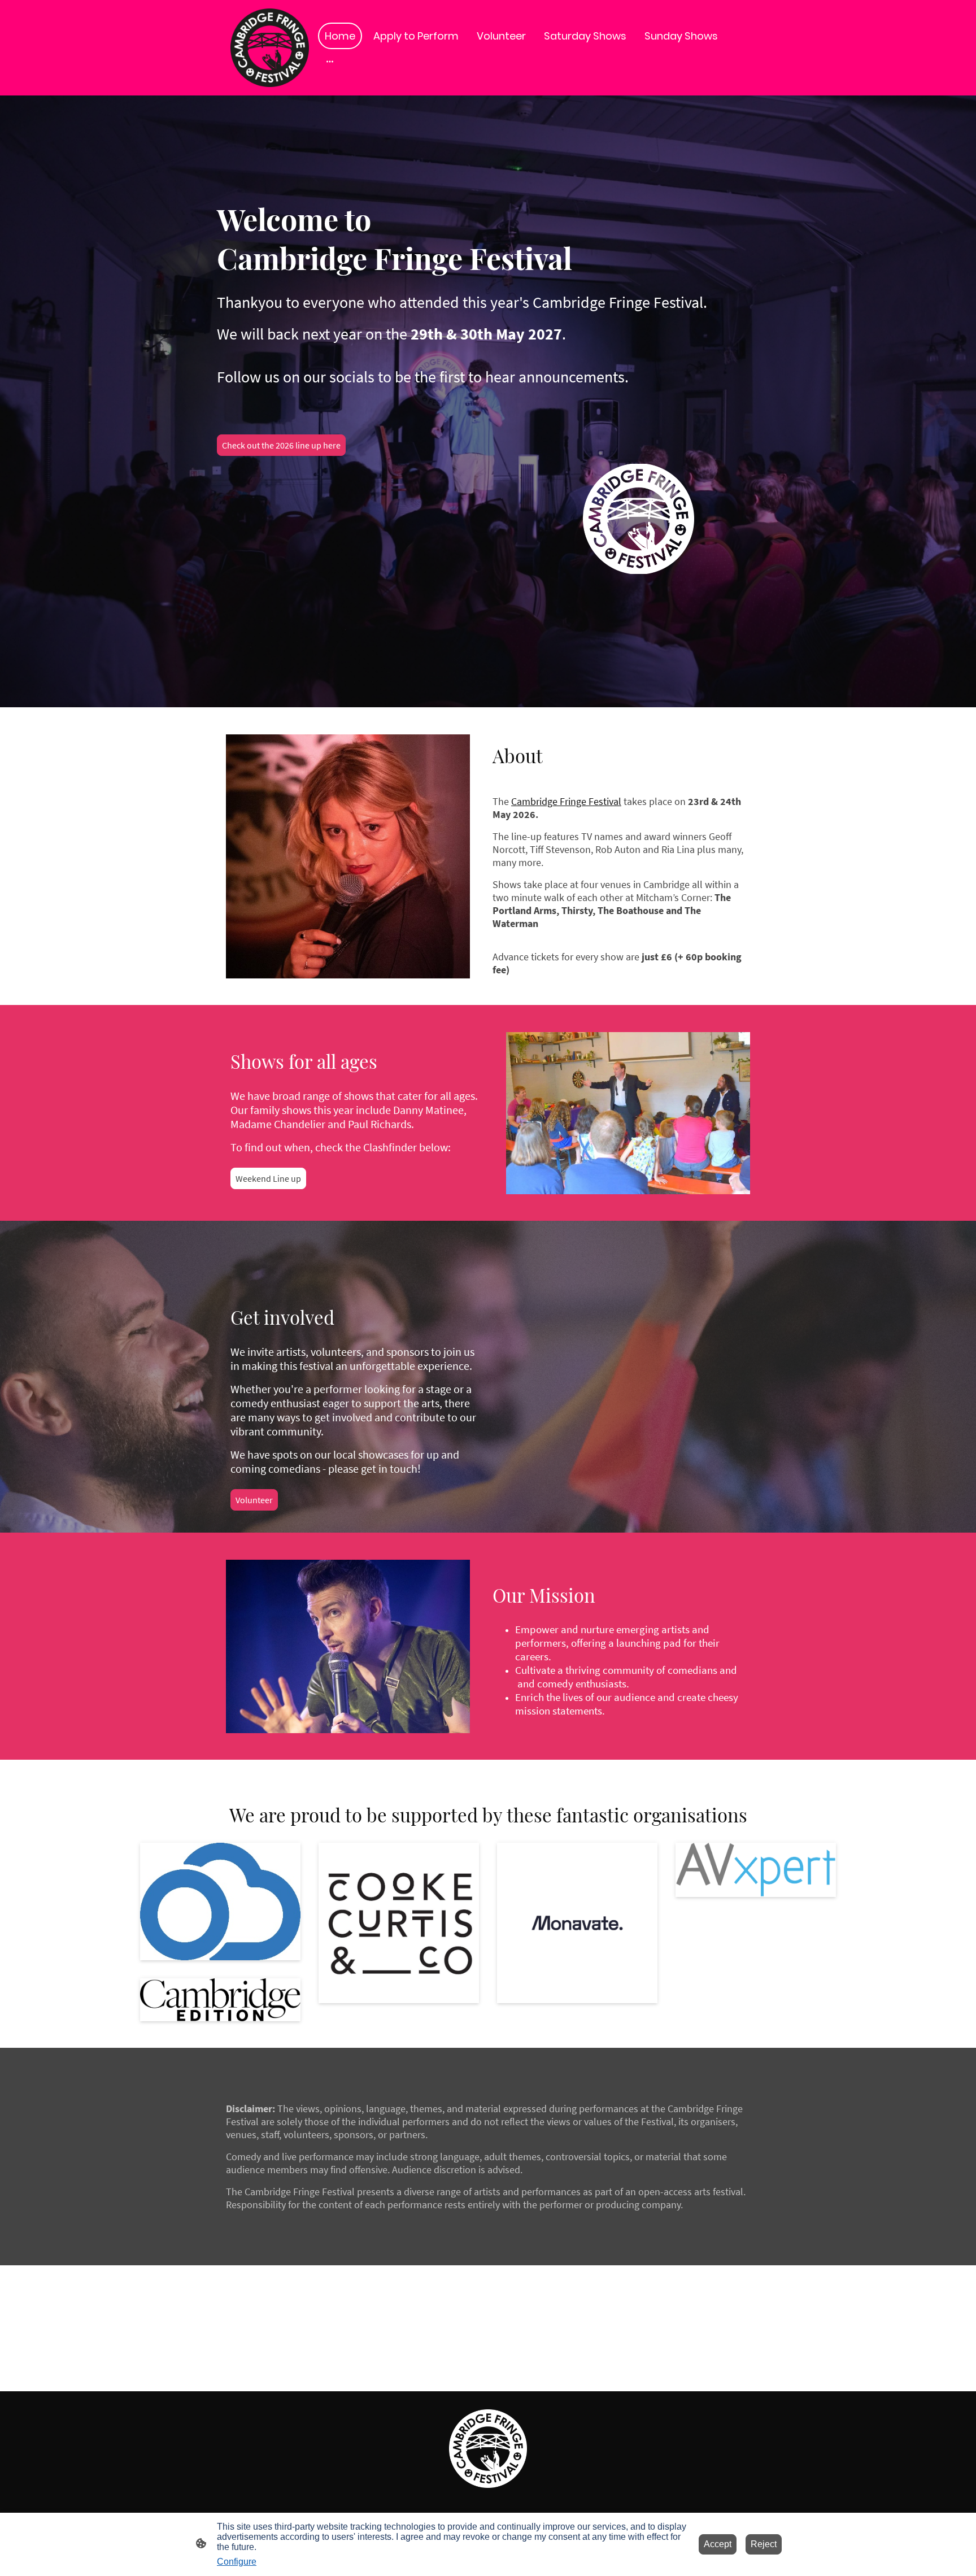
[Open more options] (330, 61)
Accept (718, 2544)
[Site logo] (270, 48)
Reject (764, 2544)
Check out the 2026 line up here (281, 445)
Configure (237, 2562)
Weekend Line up (268, 1178)
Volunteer (254, 1500)
